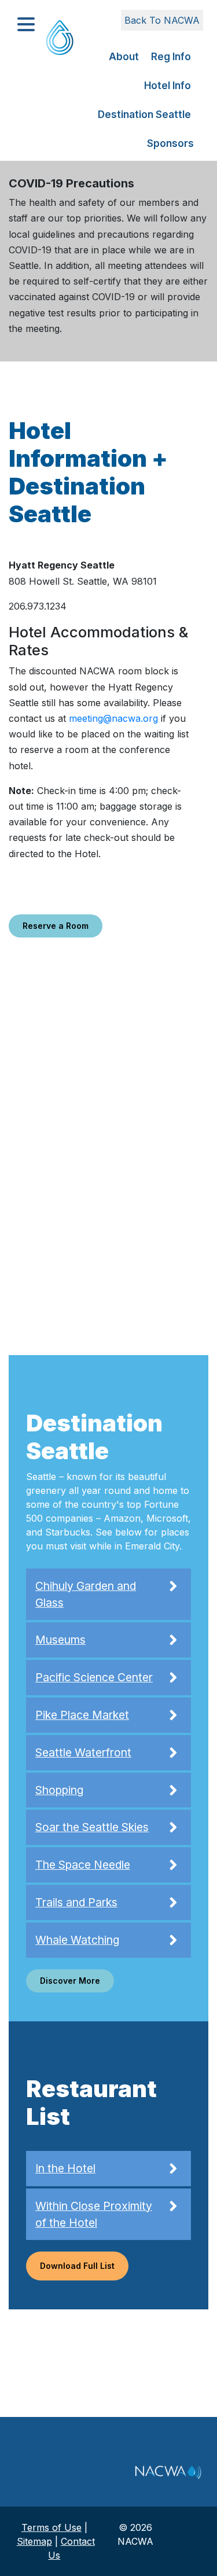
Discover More (70, 1981)
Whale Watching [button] (77, 1940)
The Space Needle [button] (83, 1865)
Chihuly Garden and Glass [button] (86, 1594)
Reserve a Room (56, 926)
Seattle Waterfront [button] (83, 1752)
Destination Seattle (144, 115)
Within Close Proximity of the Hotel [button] (94, 2214)
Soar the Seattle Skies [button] (92, 1827)
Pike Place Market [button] (82, 1715)
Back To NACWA (162, 20)
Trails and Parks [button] (76, 1902)
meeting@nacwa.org (113, 718)
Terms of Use (52, 2527)
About (124, 57)
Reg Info (171, 57)
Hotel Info (168, 86)
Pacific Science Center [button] (94, 1677)
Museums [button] (60, 1640)
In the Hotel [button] (65, 2168)
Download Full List (77, 2266)
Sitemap (34, 2541)
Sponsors (170, 143)
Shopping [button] (59, 1790)
